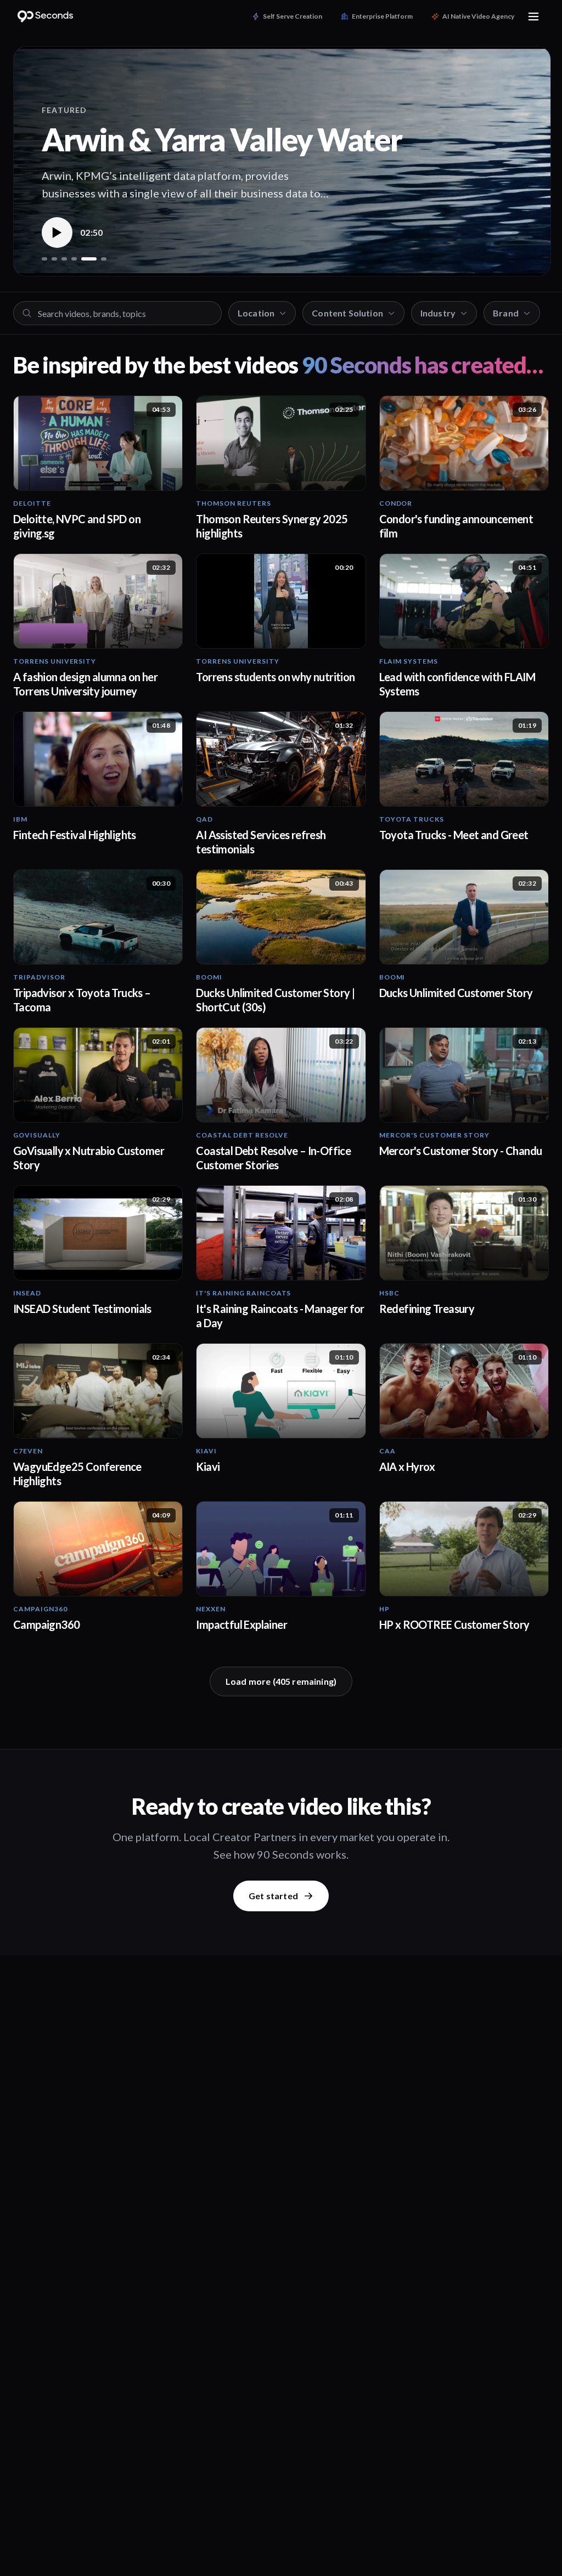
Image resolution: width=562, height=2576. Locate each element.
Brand (506, 313)
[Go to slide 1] (44, 259)
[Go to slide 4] (74, 259)
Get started (273, 1896)
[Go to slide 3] (64, 259)
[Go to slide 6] (104, 259)
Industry (438, 313)
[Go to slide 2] (54, 259)
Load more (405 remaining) (281, 1681)
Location (256, 313)
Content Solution (347, 313)
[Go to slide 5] (89, 259)
